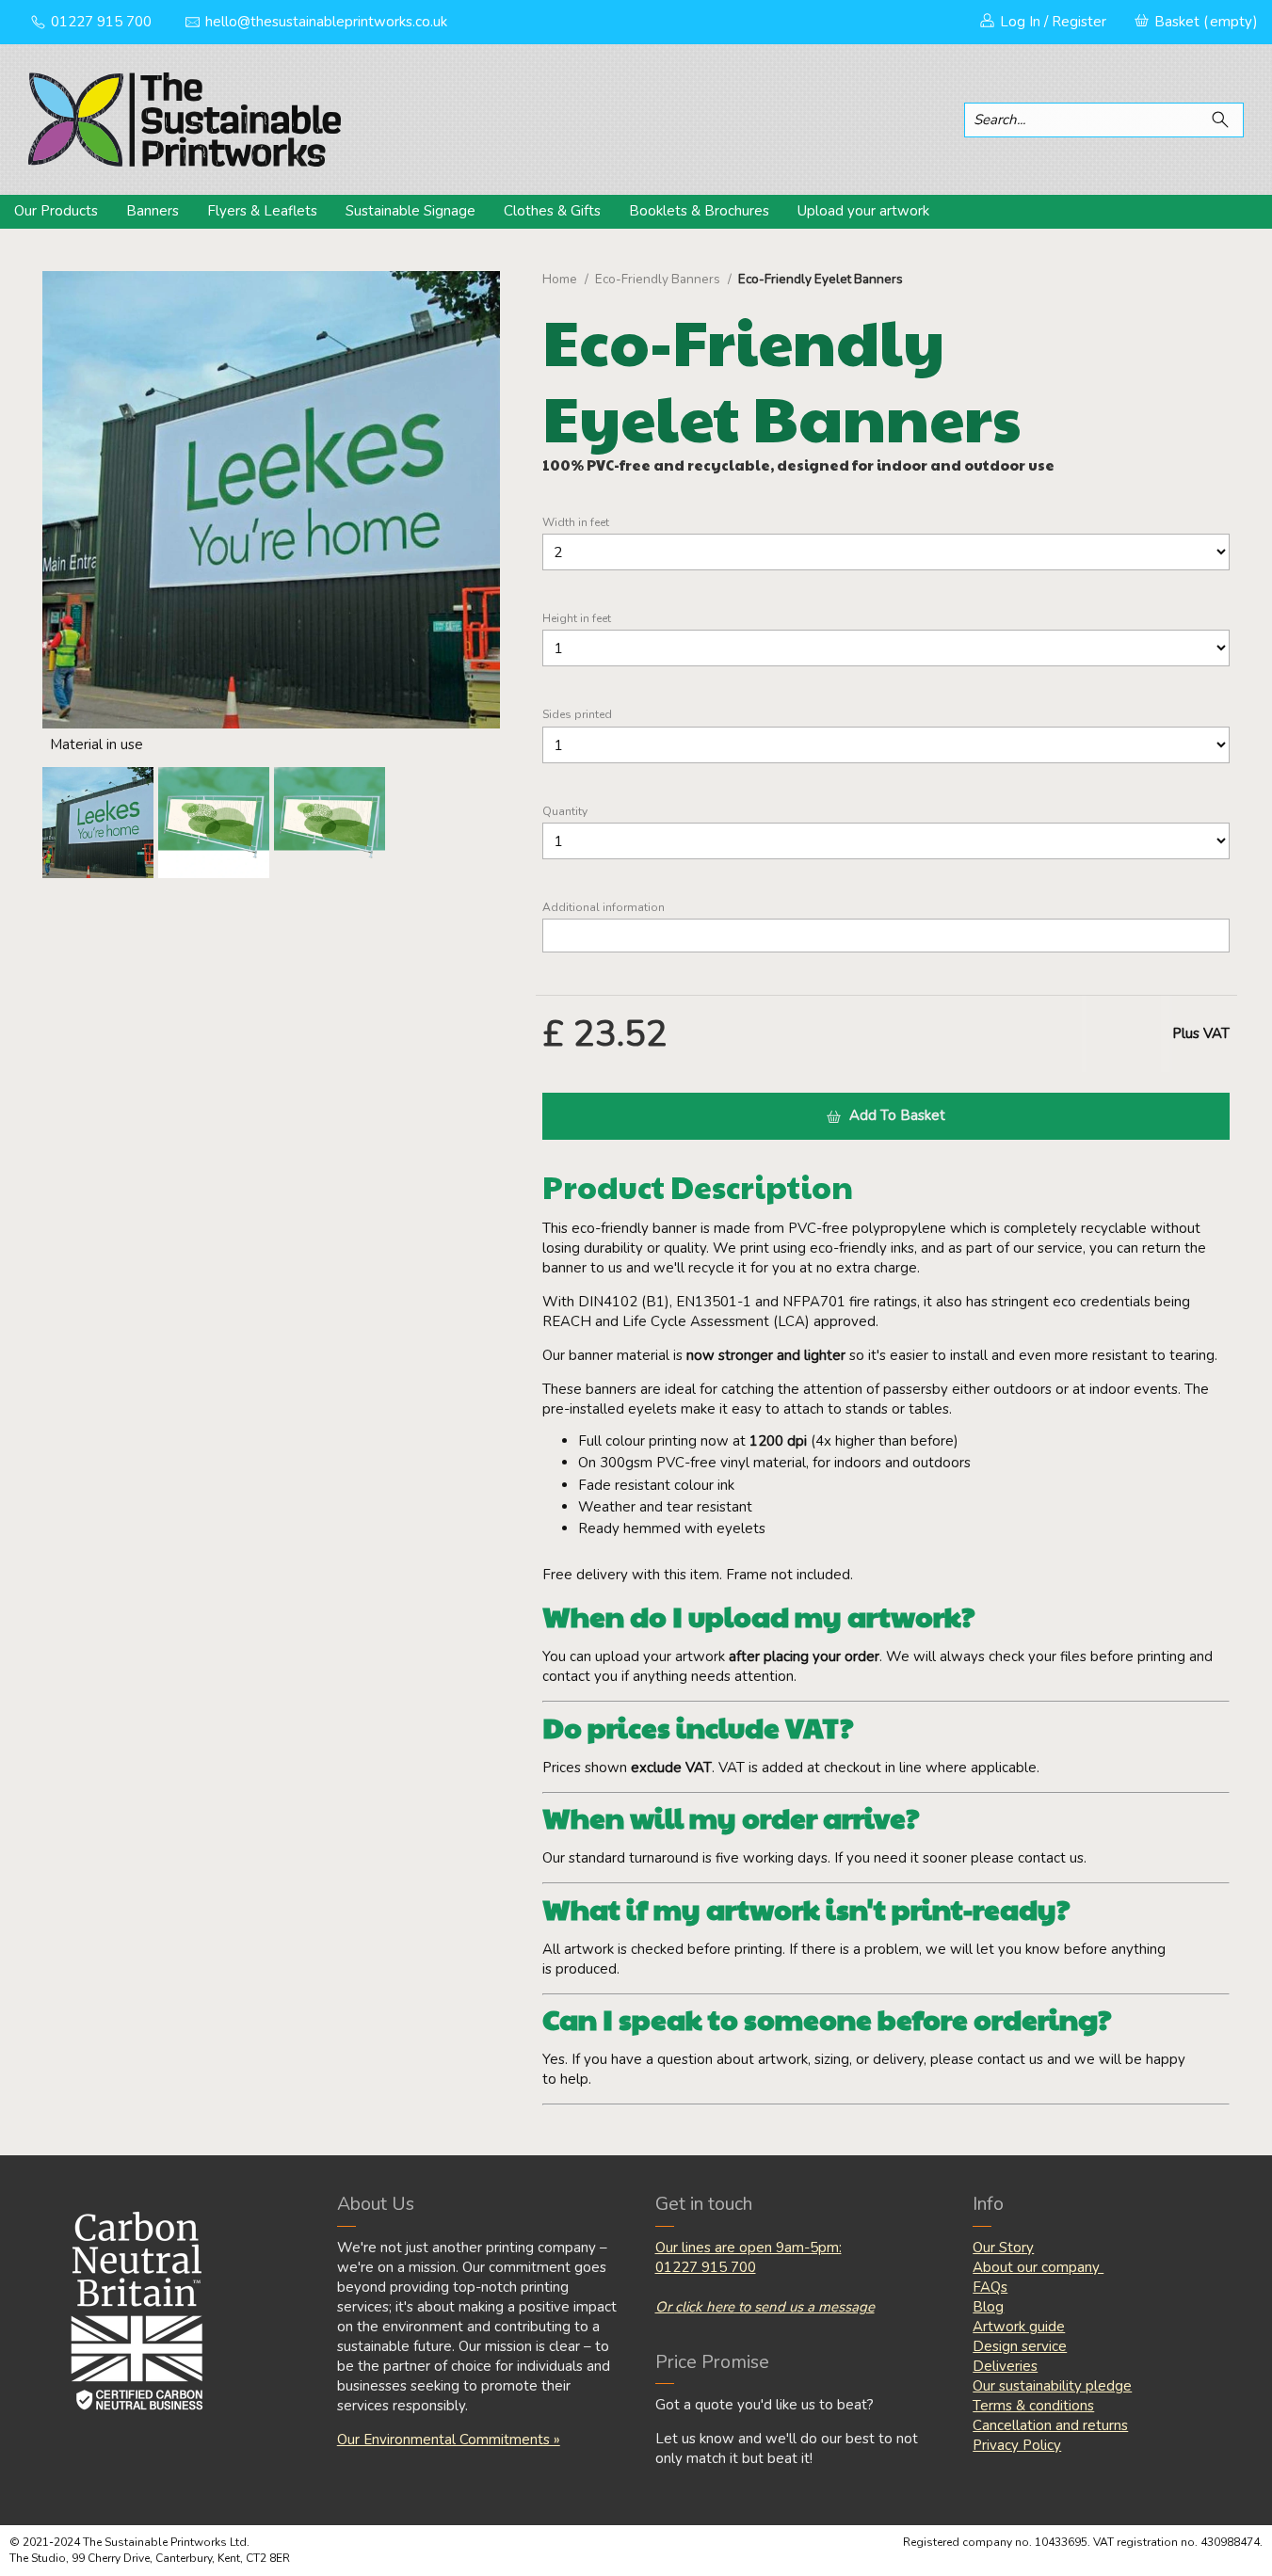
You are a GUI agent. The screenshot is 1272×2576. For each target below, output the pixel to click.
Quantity (565, 812)
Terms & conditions (1033, 2406)
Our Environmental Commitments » (449, 2440)
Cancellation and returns (1050, 2425)
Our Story (1003, 2248)
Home (560, 280)
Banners (153, 211)
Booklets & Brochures (699, 211)
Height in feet (577, 619)
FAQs (990, 2287)
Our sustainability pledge (1052, 2386)
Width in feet (576, 523)
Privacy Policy (1017, 2445)
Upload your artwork (863, 211)
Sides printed (577, 715)
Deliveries (1005, 2366)
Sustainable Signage (411, 211)
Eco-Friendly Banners (658, 280)
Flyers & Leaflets (262, 211)
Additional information (604, 908)
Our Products (56, 211)
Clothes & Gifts (552, 211)
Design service (1020, 2346)
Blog (988, 2307)
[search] (1224, 120)
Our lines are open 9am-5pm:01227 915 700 (749, 2257)
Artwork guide (1019, 2327)
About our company (1038, 2267)
